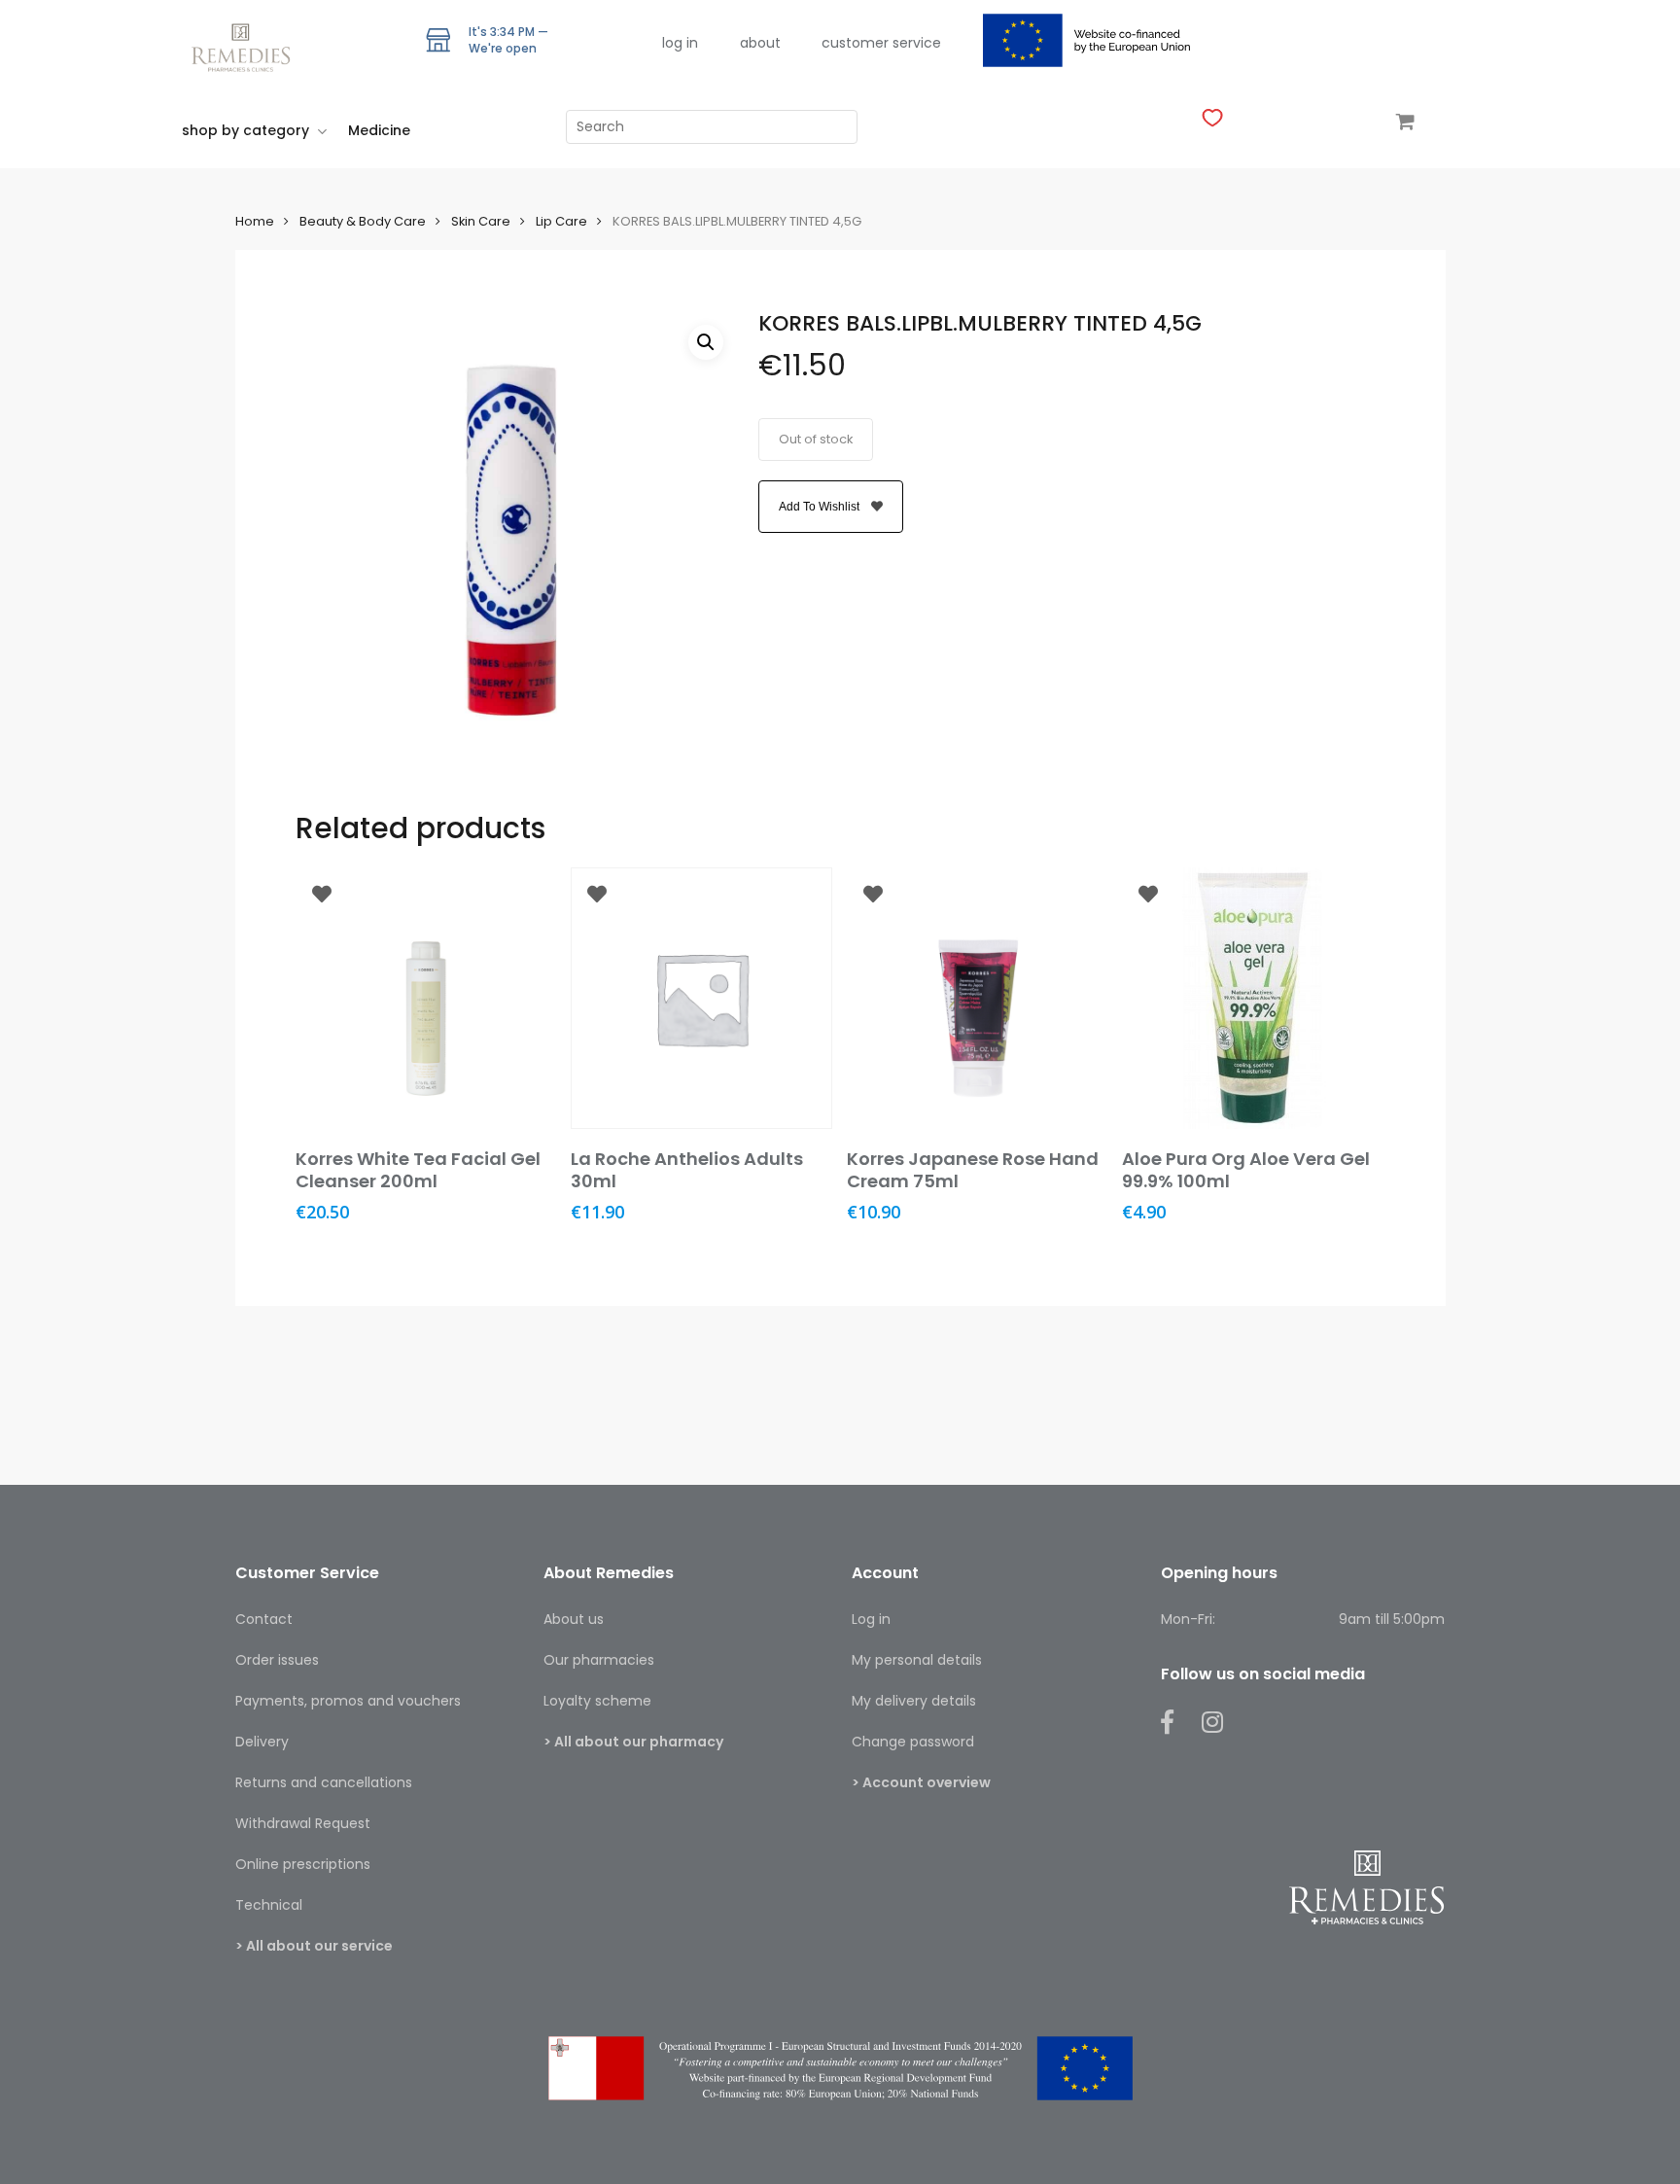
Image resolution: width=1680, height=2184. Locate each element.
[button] (706, 342)
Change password (913, 1742)
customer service (881, 43)
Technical (269, 1905)
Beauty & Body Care (363, 221)
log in (680, 43)
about (760, 43)
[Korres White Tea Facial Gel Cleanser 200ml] (426, 998)
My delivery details (914, 1701)
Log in (871, 1619)
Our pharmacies (599, 1660)
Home (255, 221)
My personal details (917, 1660)
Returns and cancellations (324, 1782)
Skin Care (481, 221)
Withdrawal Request (303, 1823)
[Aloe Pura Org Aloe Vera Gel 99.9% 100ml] (1253, 998)
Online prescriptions (303, 1864)
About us (574, 1619)
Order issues (277, 1660)
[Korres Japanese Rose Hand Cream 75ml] (978, 998)
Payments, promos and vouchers (348, 1701)
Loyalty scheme (597, 1701)
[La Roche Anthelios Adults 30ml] (701, 998)
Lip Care (561, 221)
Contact (264, 1619)
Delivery (262, 1742)
